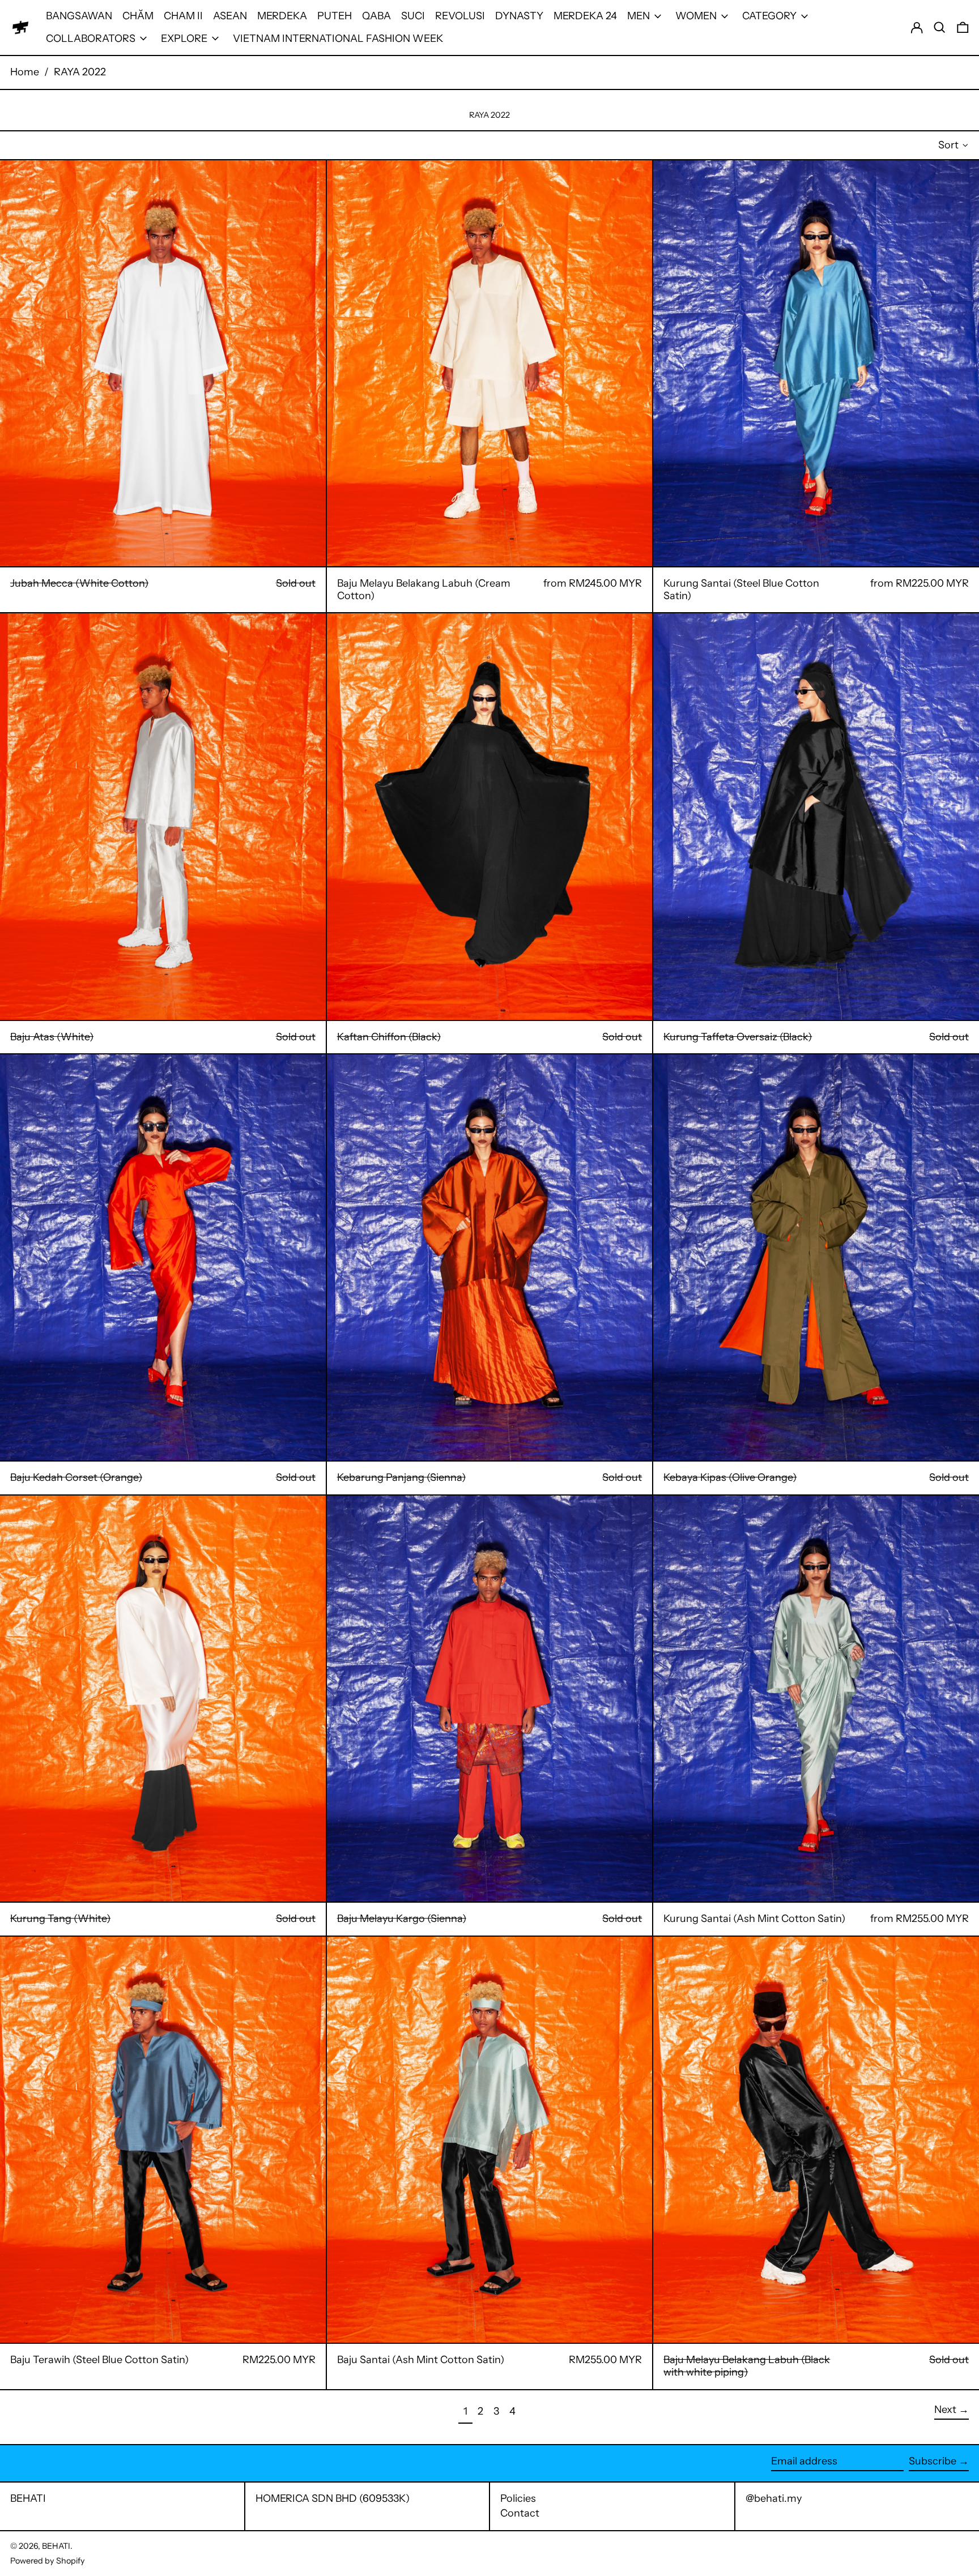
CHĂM (138, 16)
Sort (948, 145)
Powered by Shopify (48, 2561)
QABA (376, 16)
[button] (940, 27)
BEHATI (28, 2498)
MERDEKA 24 (585, 16)
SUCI (413, 16)
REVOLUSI (460, 16)
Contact (520, 2513)
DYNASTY (519, 16)
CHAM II (183, 16)
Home (25, 72)
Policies (518, 2498)
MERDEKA (282, 16)
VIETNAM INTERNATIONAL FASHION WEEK (338, 39)
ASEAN (230, 16)
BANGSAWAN (79, 16)
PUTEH (335, 16)
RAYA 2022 (80, 72)
